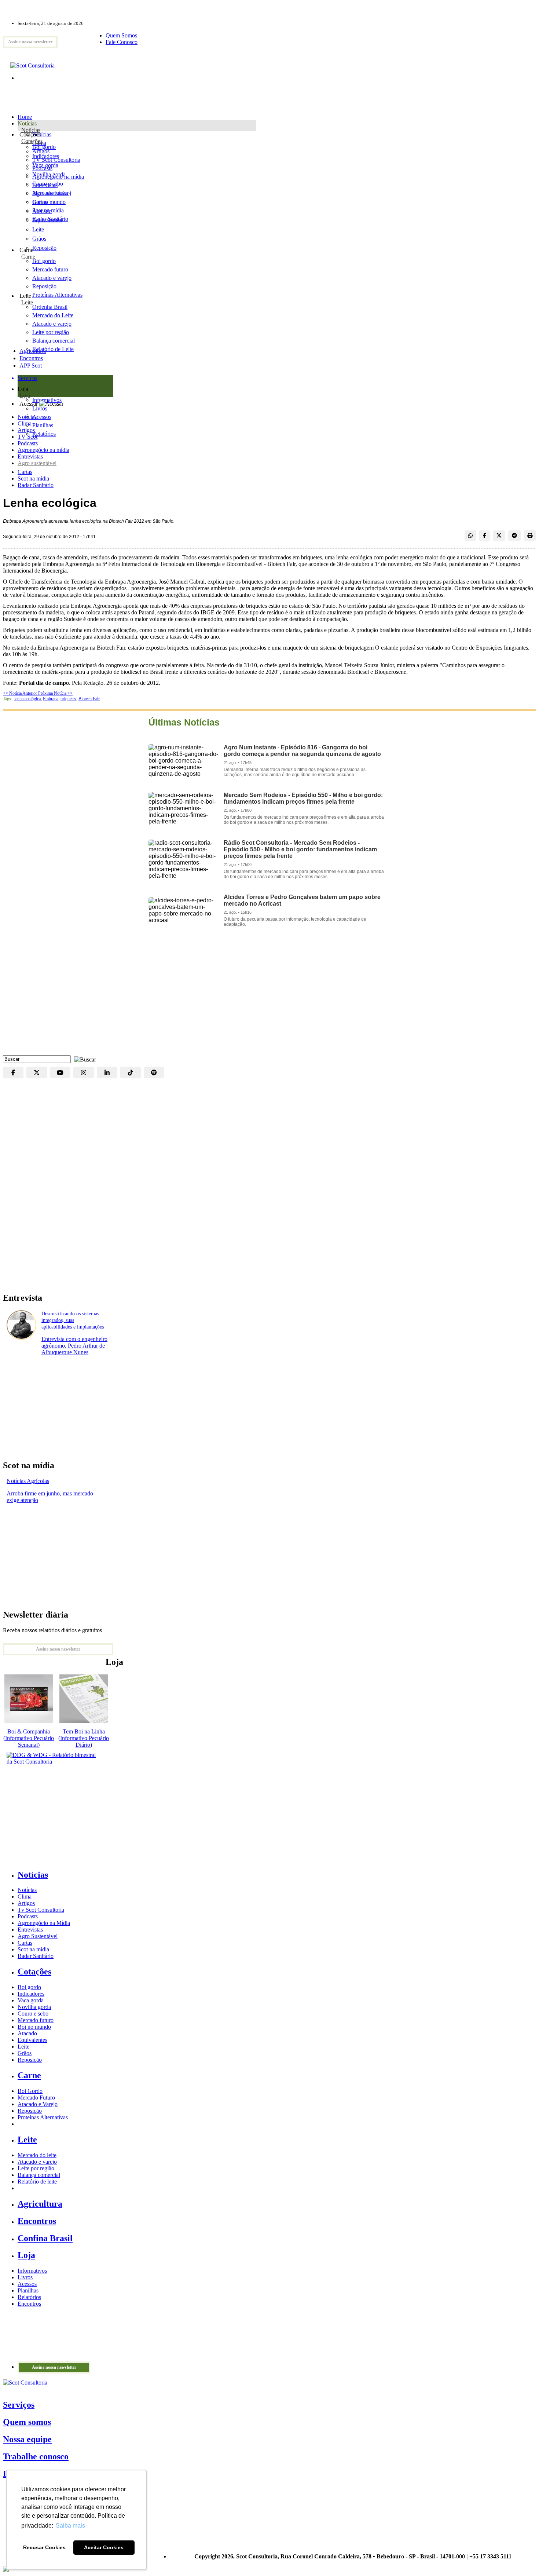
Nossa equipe (27, 2439)
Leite (38, 229)
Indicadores (46, 156)
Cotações (32, 141)
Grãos (39, 239)
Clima (25, 423)
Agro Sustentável (38, 1936)
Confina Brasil (45, 2238)
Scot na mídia (33, 478)
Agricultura (33, 351)
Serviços (19, 2405)
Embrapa (51, 699)
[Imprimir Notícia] (530, 536)
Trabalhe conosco (36, 2456)
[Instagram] (84, 1073)
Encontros (31, 358)
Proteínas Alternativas (43, 2117)
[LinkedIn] (107, 1073)
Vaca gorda (45, 165)
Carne (28, 257)
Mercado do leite (37, 2155)
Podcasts (28, 443)
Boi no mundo (49, 202)
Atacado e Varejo (38, 2104)
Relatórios (29, 2297)
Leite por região (36, 2168)
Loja (25, 396)
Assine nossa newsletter (30, 42)
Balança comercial (39, 2175)
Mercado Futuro (36, 2098)
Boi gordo (44, 147)
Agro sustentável (37, 463)
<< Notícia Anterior (21, 693)
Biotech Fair (89, 699)
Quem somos (27, 2422)
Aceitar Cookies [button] (104, 2547)
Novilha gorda (49, 174)
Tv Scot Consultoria (41, 1910)
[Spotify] (154, 1073)
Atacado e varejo (37, 2162)
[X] (37, 1073)
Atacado (42, 211)
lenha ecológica (27, 699)
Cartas (25, 472)
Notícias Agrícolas (28, 1481)
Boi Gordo (30, 2091)
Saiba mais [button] (70, 2526)
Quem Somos (121, 35)
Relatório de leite (37, 2182)
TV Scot (27, 437)
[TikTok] (131, 1073)
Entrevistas (30, 456)
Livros (25, 2277)
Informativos (32, 2271)
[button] (83, 1059)
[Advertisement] (269, 997)
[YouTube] (60, 1073)
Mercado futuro (50, 193)
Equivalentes (47, 220)
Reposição (44, 248)
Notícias (31, 130)
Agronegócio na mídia (43, 450)
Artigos (26, 430)
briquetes (68, 699)
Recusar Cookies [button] (44, 2547)
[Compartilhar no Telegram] (514, 536)
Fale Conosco (122, 42)
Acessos (27, 2284)
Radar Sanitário (36, 485)
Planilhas (28, 2290)
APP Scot (31, 366)
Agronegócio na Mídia (44, 1923)
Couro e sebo (48, 184)
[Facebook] (13, 1073)
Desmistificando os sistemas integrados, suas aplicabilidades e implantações (73, 1320)
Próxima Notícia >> (55, 693)
